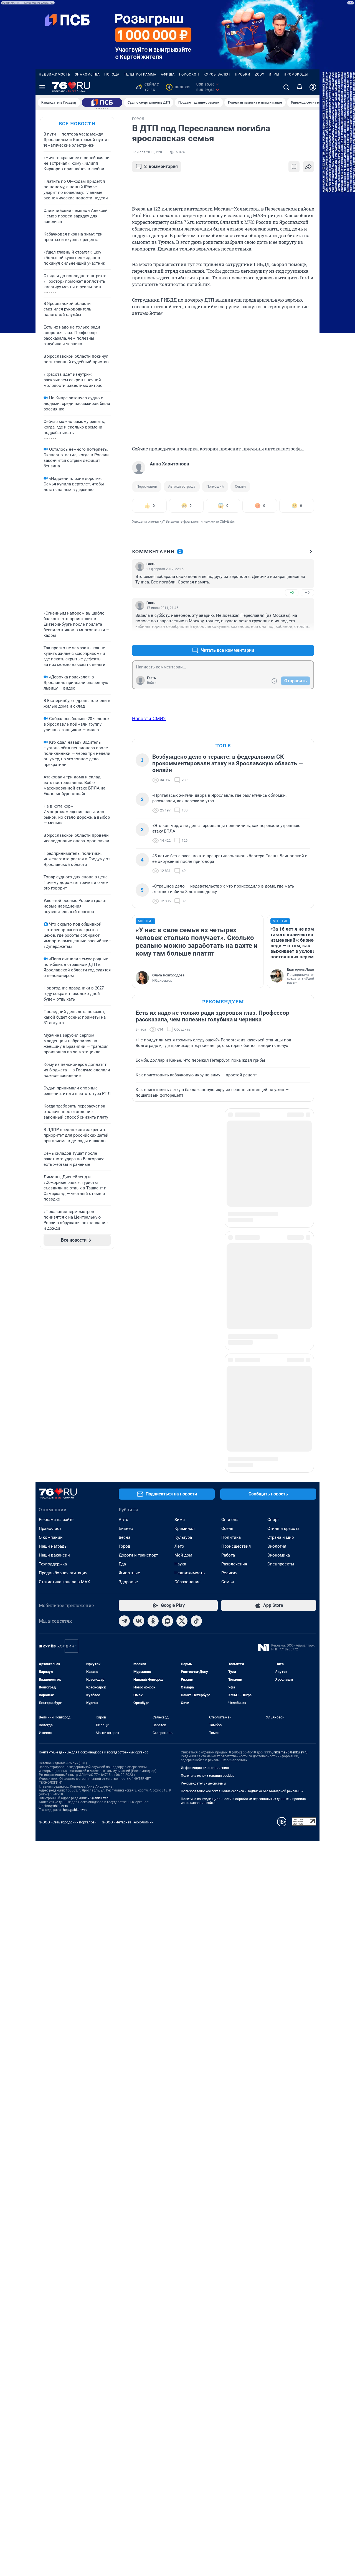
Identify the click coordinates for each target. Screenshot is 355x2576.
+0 (292, 592)
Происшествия (236, 1347)
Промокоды (296, 74)
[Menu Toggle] (42, 87)
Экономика (279, 1356)
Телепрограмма (140, 74)
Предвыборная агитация (63, 1374)
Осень (227, 1329)
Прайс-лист (50, 1329)
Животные (129, 1374)
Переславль (147, 486)
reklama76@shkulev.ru (291, 1553)
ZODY (260, 74)
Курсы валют (217, 74)
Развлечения (234, 1365)
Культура (183, 1338)
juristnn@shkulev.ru (54, 1607)
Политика (231, 1338)
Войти (152, 683)
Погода (112, 74)
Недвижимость (55, 74)
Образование (187, 1383)
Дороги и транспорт (138, 1356)
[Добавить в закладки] (294, 167)
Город (124, 1347)
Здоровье (128, 1383)
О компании (51, 1338)
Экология (277, 1347)
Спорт (273, 1320)
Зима (180, 1320)
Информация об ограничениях (205, 1569)
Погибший (215, 486)
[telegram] (124, 1422)
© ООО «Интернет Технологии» (128, 1623)
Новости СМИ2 (149, 718)
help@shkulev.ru (75, 1611)
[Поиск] (286, 87)
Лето (179, 1347)
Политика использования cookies (207, 1577)
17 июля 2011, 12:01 (148, 152)
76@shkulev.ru (99, 1599)
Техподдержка (53, 1365)
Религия (229, 1374)
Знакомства (87, 74)
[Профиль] (313, 87)
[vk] (139, 1422)
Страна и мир (281, 1338)
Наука (180, 1365)
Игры (274, 74)
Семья (240, 486)
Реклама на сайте (56, 1320)
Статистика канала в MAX (64, 1383)
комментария (161, 166)
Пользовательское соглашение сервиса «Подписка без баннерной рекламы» (242, 1592)
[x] (182, 1422)
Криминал (185, 1329)
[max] (168, 1422)
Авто (124, 1320)
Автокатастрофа (182, 486)
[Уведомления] (300, 87)
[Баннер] (102, 102)
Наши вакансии (54, 1356)
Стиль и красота (283, 1329)
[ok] (153, 1422)
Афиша (168, 74)
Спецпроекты (281, 1365)
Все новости (77, 123)
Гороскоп (189, 74)
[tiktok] (196, 1422)
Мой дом (183, 1356)
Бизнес (126, 1329)
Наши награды (53, 1347)
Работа (228, 1356)
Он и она (230, 1320)
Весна (125, 1338)
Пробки (243, 74)
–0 (307, 592)
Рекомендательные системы (203, 1584)
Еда (122, 1365)
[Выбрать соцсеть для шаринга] (308, 167)
